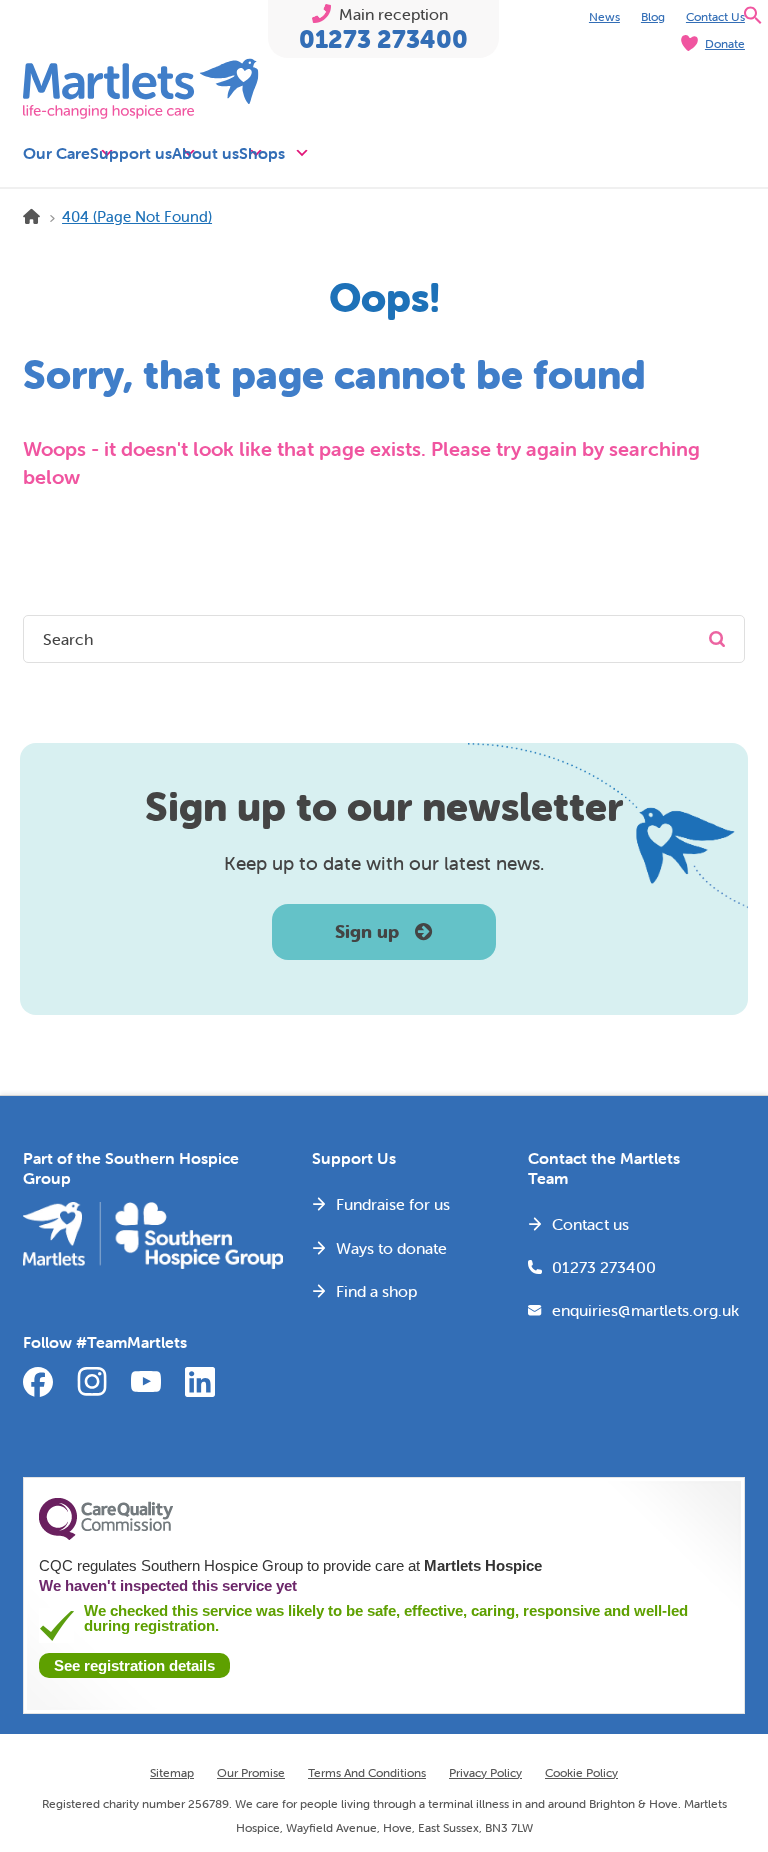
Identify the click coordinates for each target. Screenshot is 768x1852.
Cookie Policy (581, 1772)
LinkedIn (200, 1382)
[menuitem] (604, 15)
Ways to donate (391, 1248)
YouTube (146, 1382)
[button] (753, 19)
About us (205, 153)
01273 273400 (383, 39)
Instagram (92, 1382)
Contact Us (715, 16)
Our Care (56, 153)
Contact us (590, 1224)
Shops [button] (262, 153)
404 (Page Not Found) (137, 216)
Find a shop (376, 1291)
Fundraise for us (393, 1204)
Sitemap (172, 1772)
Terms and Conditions (367, 1772)
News (604, 16)
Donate (725, 43)
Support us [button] (131, 153)
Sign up (367, 931)
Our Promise (251, 1772)
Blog (653, 16)
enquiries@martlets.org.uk (634, 1310)
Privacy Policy (485, 1772)
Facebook (38, 1382)
